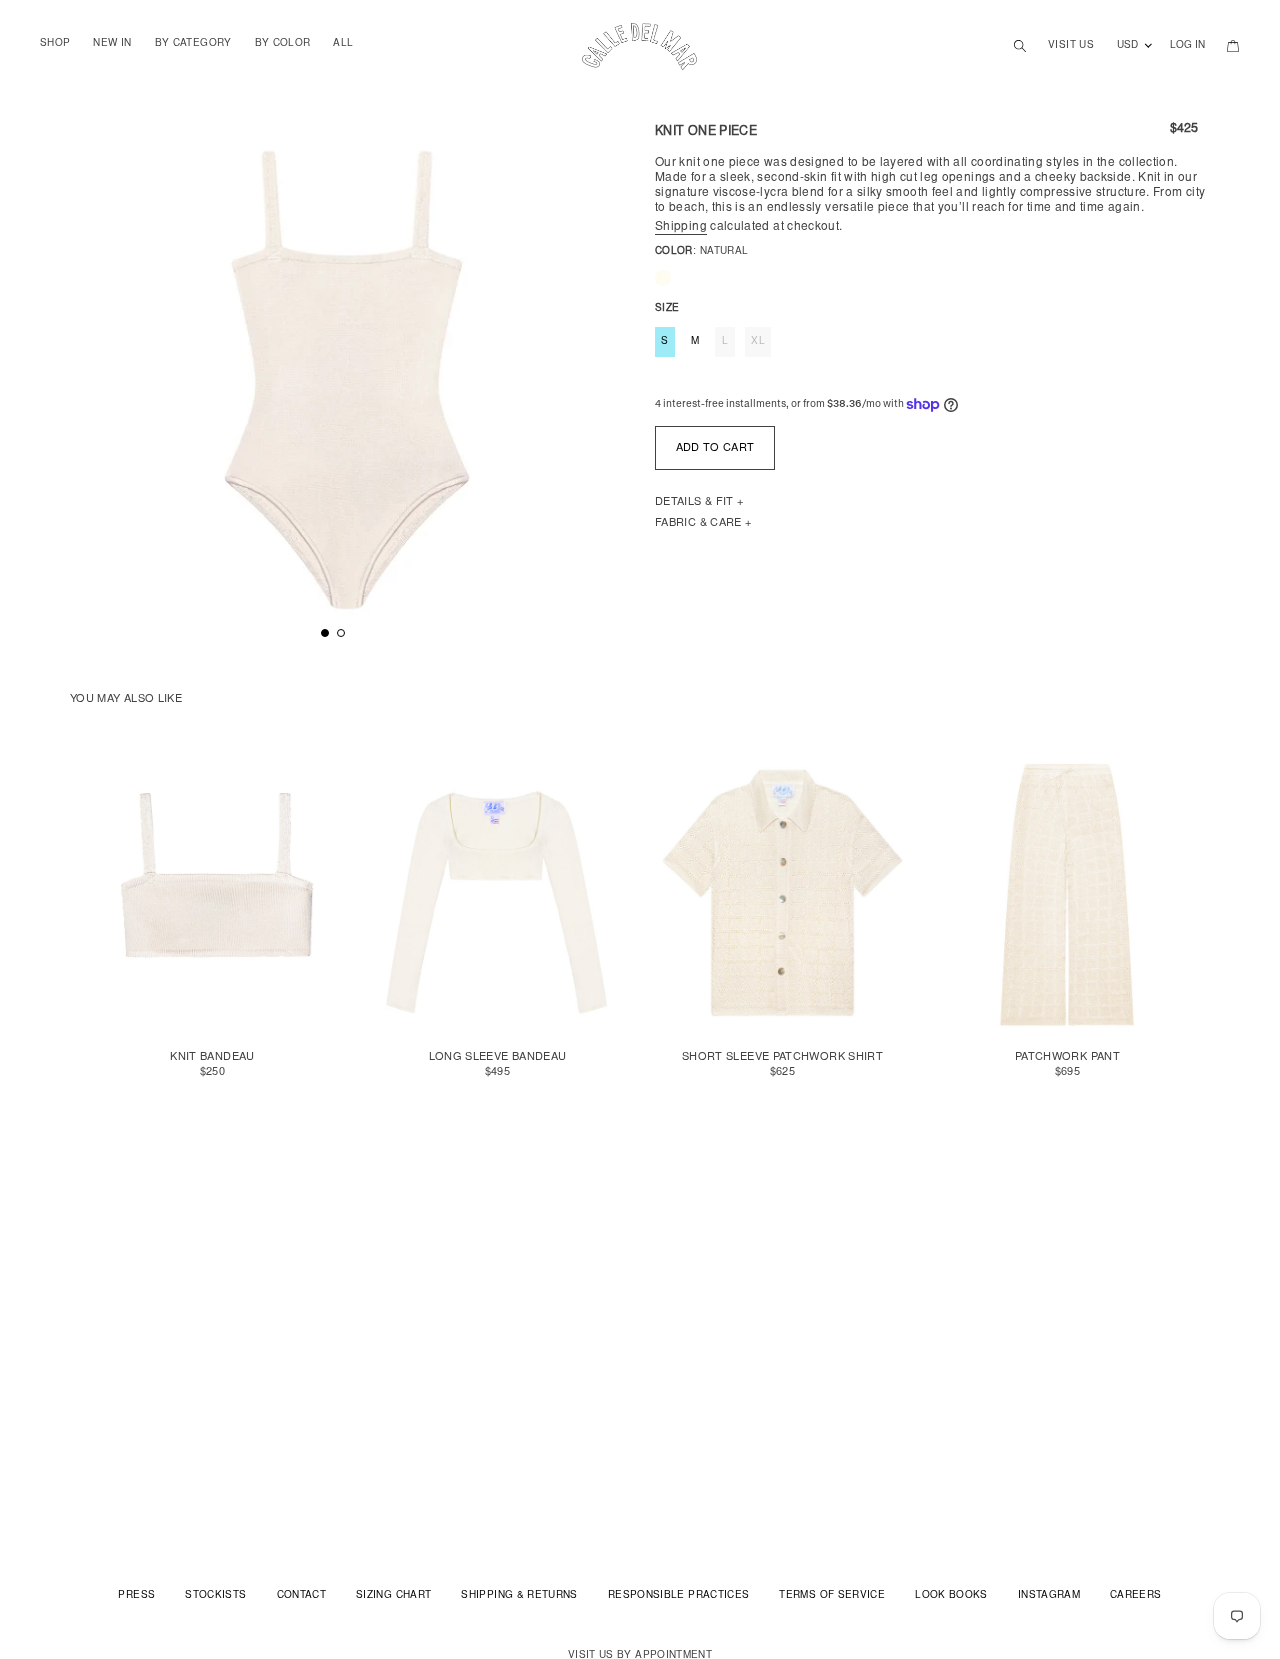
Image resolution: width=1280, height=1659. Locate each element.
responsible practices (679, 1596)
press (136, 1596)
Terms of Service (832, 1596)
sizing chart (393, 1596)
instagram (1049, 1596)
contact (302, 1596)
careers (1136, 1596)
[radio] (663, 278)
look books (951, 1596)
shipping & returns (519, 1596)
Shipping (681, 227)
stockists (215, 1596)
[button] (325, 633)
